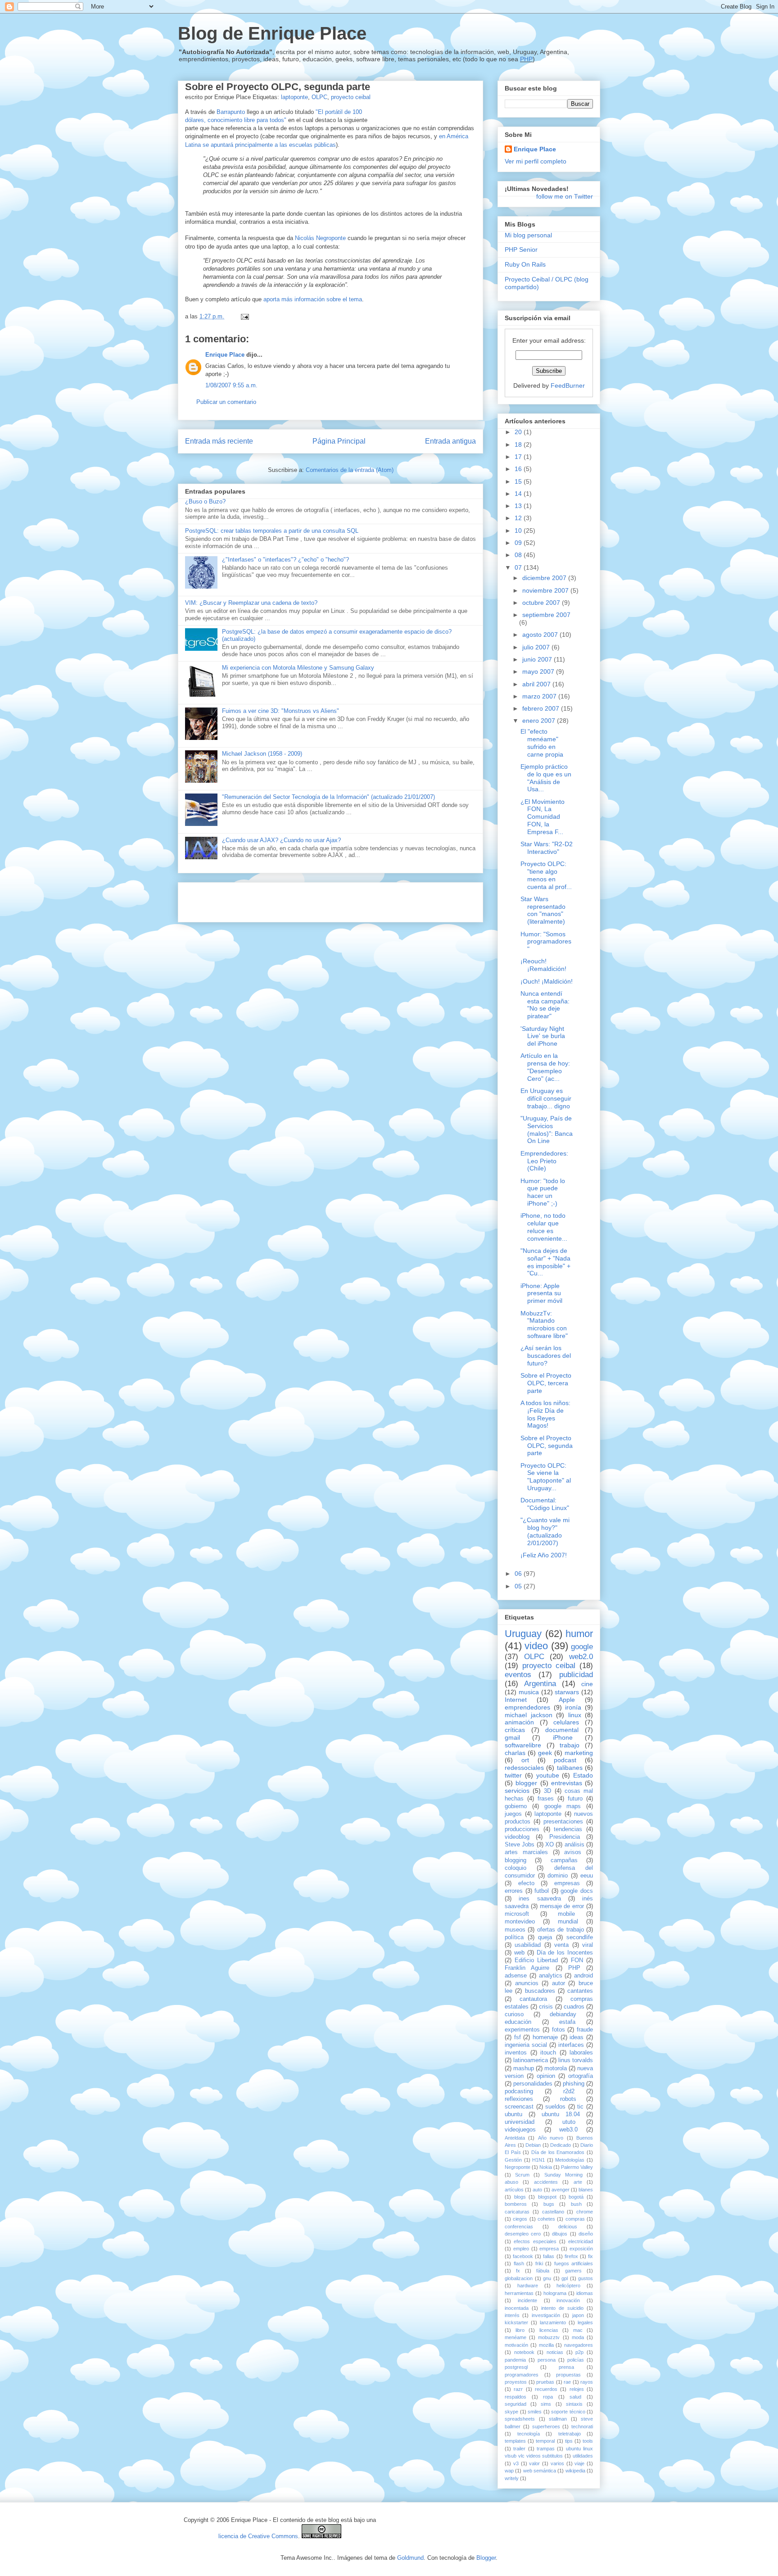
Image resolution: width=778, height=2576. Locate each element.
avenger (561, 2190)
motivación (516, 2345)
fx (518, 2271)
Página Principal (339, 441)
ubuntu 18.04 (561, 2114)
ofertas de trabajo (561, 1930)
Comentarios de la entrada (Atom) (350, 470)
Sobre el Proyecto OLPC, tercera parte (546, 1383)
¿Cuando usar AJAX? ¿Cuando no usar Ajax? (281, 840)
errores (514, 1891)
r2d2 (569, 2091)
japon (578, 2315)
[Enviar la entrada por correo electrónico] (243, 316)
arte (578, 2182)
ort (525, 1760)
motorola (556, 2068)
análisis (574, 1845)
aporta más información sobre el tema (313, 299)
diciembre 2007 (545, 578)
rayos (587, 2382)
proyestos (516, 2382)
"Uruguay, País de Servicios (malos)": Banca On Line (547, 1129)
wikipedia (575, 2471)
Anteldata (515, 2138)
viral (588, 1945)
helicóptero (568, 2286)
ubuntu (513, 2114)
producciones (522, 1829)
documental (562, 1730)
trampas (546, 2449)
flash (519, 2263)
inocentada (517, 2308)
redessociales (524, 1768)
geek (545, 1753)
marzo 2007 (540, 696)
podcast (565, 1760)
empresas (567, 1883)
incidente (527, 2300)
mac (578, 2330)
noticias (555, 2352)
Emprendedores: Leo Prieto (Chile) (544, 1161)
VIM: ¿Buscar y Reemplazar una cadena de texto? (251, 603)
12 (519, 518)
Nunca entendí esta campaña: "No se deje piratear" (545, 1005)
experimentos (522, 2030)
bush (576, 2204)
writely (512, 2478)
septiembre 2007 (546, 615)
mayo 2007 (539, 671)
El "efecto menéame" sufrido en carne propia (542, 743)
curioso (514, 2014)
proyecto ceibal (351, 97)
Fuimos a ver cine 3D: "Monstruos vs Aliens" (280, 711)
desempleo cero (523, 2234)
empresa (549, 2249)
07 (519, 567)
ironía (573, 1707)
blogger (526, 1783)
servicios (517, 1791)
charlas (515, 1753)
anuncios (527, 1983)
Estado (583, 1775)
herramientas (519, 2293)
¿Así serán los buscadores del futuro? (546, 1356)
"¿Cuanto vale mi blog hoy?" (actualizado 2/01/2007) (545, 1531)
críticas (515, 1730)
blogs (520, 2197)
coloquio (516, 1868)
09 (519, 543)
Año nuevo (551, 2138)
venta (561, 1945)
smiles (535, 2412)
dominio (558, 1876)
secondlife (580, 1937)
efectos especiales (535, 2241)
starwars (567, 1692)
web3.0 (568, 2130)
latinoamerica (531, 2060)
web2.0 (581, 1657)
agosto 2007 (541, 635)
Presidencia (565, 1837)
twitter (513, 1775)
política (514, 1937)
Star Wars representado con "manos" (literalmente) (543, 910)
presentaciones (563, 1822)
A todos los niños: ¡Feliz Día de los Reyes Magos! (545, 1414)
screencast (519, 2107)
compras (575, 2219)
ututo (569, 2122)
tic (580, 2107)
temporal (545, 2441)
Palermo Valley (577, 2167)
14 (519, 494)
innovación (568, 2300)
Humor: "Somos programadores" (546, 942)
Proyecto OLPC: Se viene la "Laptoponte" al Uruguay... (546, 1477)
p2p (579, 2352)
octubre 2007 (542, 603)
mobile (566, 1914)
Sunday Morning (563, 2175)
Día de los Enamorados (558, 2152)
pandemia (515, 2360)
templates (515, 2441)
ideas (577, 2037)
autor (559, 1983)
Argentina (540, 1684)
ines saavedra (540, 1899)
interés (512, 2315)
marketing (579, 1753)
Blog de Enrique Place (272, 33)
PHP (526, 59)
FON (577, 1960)
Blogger (486, 2558)
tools (588, 2441)
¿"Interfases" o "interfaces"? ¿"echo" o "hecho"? (285, 560)
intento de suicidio (562, 2308)
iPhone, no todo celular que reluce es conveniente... (544, 1227)
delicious (568, 2227)
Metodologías (570, 2160)
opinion (546, 2076)
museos (515, 1930)
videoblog (517, 1837)
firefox (571, 2256)
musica (529, 1692)
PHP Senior (521, 249)
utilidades (583, 2456)
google (582, 1647)
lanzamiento (553, 2322)
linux (575, 1715)
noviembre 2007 (546, 590)
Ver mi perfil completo (536, 161)
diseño (586, 2234)
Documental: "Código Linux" (545, 1504)
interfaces (571, 2045)
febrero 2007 (542, 708)
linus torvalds (576, 2060)
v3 (516, 2463)
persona (547, 2360)
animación (519, 1722)
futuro (575, 1799)
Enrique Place (225, 355)
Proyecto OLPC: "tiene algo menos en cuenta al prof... (546, 875)
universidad (520, 2122)
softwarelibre (523, 1745)
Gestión (513, 2160)
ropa (548, 2397)
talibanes (570, 1768)
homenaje (545, 2037)
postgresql (516, 2367)
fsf (518, 2037)
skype (511, 2412)
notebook (524, 2352)
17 (519, 457)
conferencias (519, 2227)
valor (534, 2463)
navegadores (579, 2345)
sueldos (555, 2107)
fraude (585, 2030)
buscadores (540, 1991)
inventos (516, 2053)
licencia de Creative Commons (258, 2536)
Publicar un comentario (226, 402)
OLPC (319, 97)
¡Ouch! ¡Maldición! (547, 981)
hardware (528, 2286)
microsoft (517, 1914)
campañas (564, 1860)
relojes (577, 2389)
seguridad (516, 2404)
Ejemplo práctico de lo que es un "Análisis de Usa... (546, 778)
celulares (566, 1722)
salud (575, 2397)
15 (519, 481)
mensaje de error (562, 1906)
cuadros (574, 2007)
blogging (516, 1860)
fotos (559, 2030)
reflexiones (519, 2099)
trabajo (570, 1745)
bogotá (576, 2197)
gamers (573, 2271)
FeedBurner (568, 385)
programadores (522, 2375)
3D (547, 1791)
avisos (573, 1852)
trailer (519, 2449)
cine (587, 1684)
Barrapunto (231, 112)
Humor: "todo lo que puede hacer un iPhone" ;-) (543, 1192)
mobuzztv (549, 2337)
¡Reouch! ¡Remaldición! (543, 965)
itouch (548, 2053)
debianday (563, 2014)
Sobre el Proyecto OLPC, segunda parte (278, 87)
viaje (579, 2463)
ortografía (581, 2076)
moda (578, 2337)
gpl (565, 2278)
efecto (526, 1883)
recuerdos (546, 2389)
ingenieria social (526, 2045)
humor (579, 1634)
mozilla (546, 2345)
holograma (555, 2293)
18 (519, 444)
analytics (551, 1976)
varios (557, 2463)
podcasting (519, 2091)
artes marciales (526, 1852)
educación (518, 2022)
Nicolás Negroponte (320, 238)
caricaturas (517, 2212)
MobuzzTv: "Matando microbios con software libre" (544, 1324)
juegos (513, 1814)
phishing (574, 2084)
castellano (553, 2212)
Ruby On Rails (525, 264)
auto (537, 2190)
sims (546, 2404)
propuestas (568, 2375)
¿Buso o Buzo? (205, 501)
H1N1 (538, 2160)
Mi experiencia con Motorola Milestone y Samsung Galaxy (298, 668)
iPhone (563, 1737)
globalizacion (519, 2278)
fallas (549, 2256)
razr (518, 2389)
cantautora (533, 1999)
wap (509, 2471)
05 (519, 1586)
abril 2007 (537, 684)
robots (568, 2099)
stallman (558, 2419)
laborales (581, 2053)
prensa (566, 2367)
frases (546, 1799)
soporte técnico (568, 2412)
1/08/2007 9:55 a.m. (231, 385)
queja (545, 1937)
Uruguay (523, 1634)
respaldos (516, 2397)
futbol (542, 1891)
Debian (533, 2145)
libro (520, 2330)
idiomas (585, 2293)
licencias (549, 2330)
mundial (568, 1922)
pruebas (545, 2382)
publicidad (576, 1675)
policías (576, 2360)
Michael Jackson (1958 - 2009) (262, 754)
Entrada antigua (450, 441)
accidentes (546, 2182)
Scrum (522, 2175)
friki (539, 2263)
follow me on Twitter (565, 196)
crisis (546, 2007)
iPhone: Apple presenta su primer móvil (541, 1293)
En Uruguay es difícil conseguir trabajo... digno (546, 1098)
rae (567, 2382)
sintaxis (574, 2404)
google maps (563, 1806)
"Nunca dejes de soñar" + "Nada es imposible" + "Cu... (545, 1262)
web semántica (540, 2471)
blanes (586, 2190)
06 (519, 1574)
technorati (582, 2426)
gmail (512, 1737)
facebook (523, 2256)
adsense (516, 1976)
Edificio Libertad (536, 1960)
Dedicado (561, 2145)
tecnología (529, 2434)
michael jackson (529, 1715)
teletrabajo (570, 2434)
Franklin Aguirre (527, 1968)
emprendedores (527, 1707)
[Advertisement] (290, 899)
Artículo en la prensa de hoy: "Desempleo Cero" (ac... (545, 1067)
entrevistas (567, 1783)
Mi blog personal (528, 235)
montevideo (520, 1922)
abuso (511, 2182)
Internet (516, 1700)
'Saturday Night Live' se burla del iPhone (543, 1036)
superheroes (546, 2426)
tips (569, 2441)
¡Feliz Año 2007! (544, 1555)
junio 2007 (538, 659)
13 (519, 506)
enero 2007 (540, 721)
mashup (524, 2068)
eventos (518, 1675)
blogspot (547, 2197)
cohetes (546, 2219)
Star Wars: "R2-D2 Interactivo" (547, 848)
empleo (521, 2249)
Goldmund (410, 2558)
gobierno (516, 1806)
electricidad (581, 2241)
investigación (546, 2315)
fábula (543, 2271)
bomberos (516, 2204)
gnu (547, 2278)
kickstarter (516, 2322)
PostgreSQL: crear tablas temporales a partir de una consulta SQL (272, 531)
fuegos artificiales (574, 2263)
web (519, 1953)
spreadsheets (520, 2419)
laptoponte (294, 97)
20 (519, 432)
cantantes (580, 1991)
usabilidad (528, 1945)
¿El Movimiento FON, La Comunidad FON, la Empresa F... (543, 817)
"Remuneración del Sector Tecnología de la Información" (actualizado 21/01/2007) (328, 797)
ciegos (520, 2219)
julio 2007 (537, 647)
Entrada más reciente (219, 441)
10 (519, 531)
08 (519, 555)
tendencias (568, 1829)
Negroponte (518, 2167)
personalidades (533, 2084)
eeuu (587, 1876)
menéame (516, 2337)
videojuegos (520, 2130)
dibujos (560, 2234)
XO (550, 1845)
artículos (514, 2190)
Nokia (546, 2167)
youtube (548, 1775)
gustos (586, 2278)
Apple (567, 1700)
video (536, 1646)
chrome (585, 2212)
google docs (577, 1891)
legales (585, 2322)
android (583, 1976)
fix (590, 2256)
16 (519, 469)
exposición (581, 2249)
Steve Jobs (520, 1845)
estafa (567, 2022)
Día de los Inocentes (565, 1953)
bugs (549, 2204)
